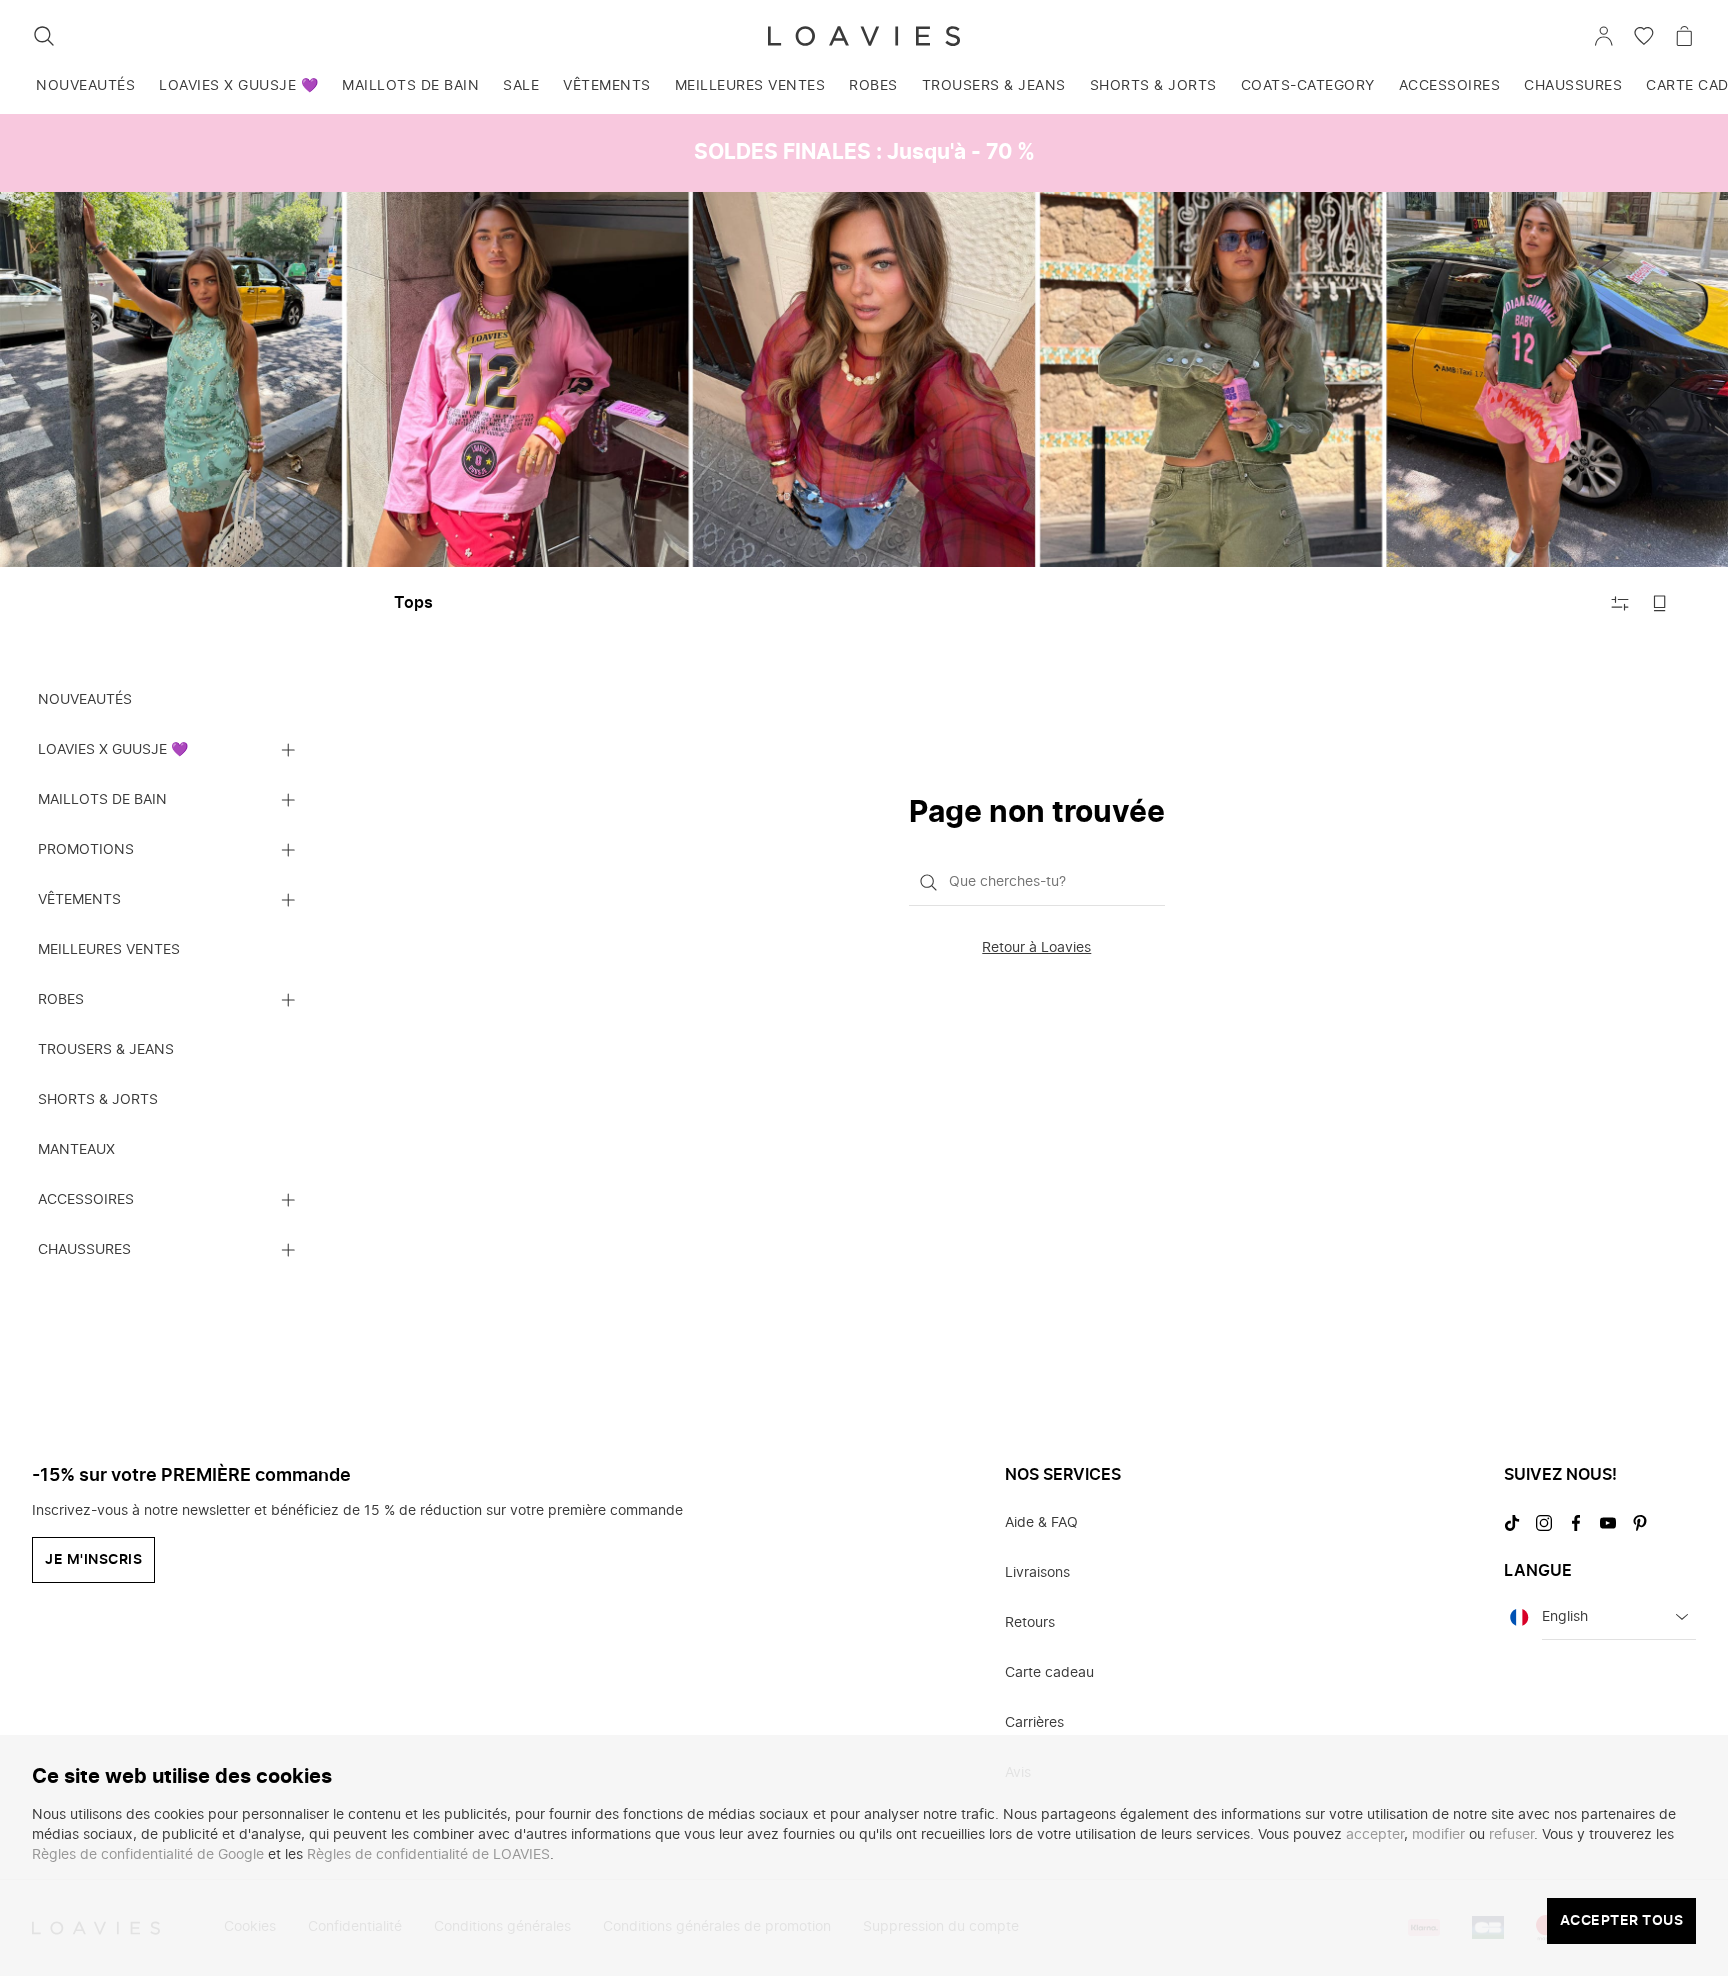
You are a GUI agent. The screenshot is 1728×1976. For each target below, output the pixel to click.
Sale (521, 86)
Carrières (1034, 1723)
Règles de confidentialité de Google (148, 1855)
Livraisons (1037, 1573)
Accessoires (1450, 86)
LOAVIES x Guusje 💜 (238, 86)
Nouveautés (85, 86)
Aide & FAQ (1041, 1523)
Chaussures (1573, 86)
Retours (1030, 1623)
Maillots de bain (410, 86)
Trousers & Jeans (994, 86)
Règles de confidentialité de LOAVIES (428, 1855)
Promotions (86, 849)
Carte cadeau (1049, 1673)
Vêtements (607, 86)
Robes (873, 86)
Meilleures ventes (750, 86)
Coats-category (1308, 86)
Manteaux (76, 1149)
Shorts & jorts (1153, 86)
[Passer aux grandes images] (1660, 603)
